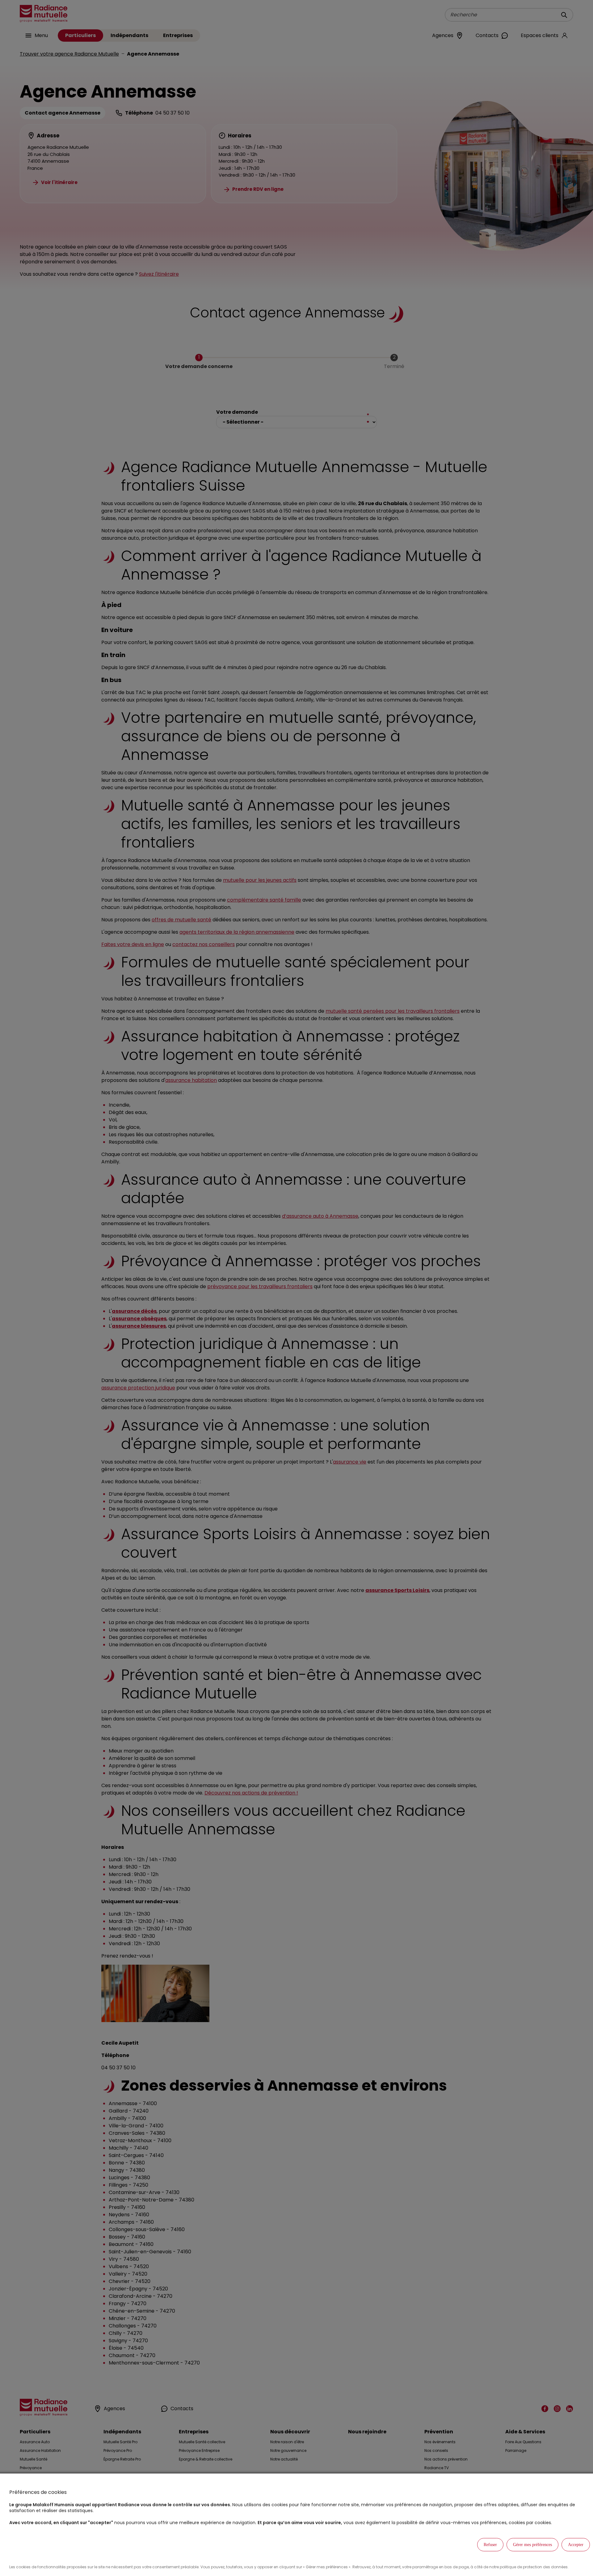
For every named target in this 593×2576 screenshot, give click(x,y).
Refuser (490, 2545)
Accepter (576, 2545)
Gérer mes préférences (532, 2545)
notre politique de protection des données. (529, 2567)
